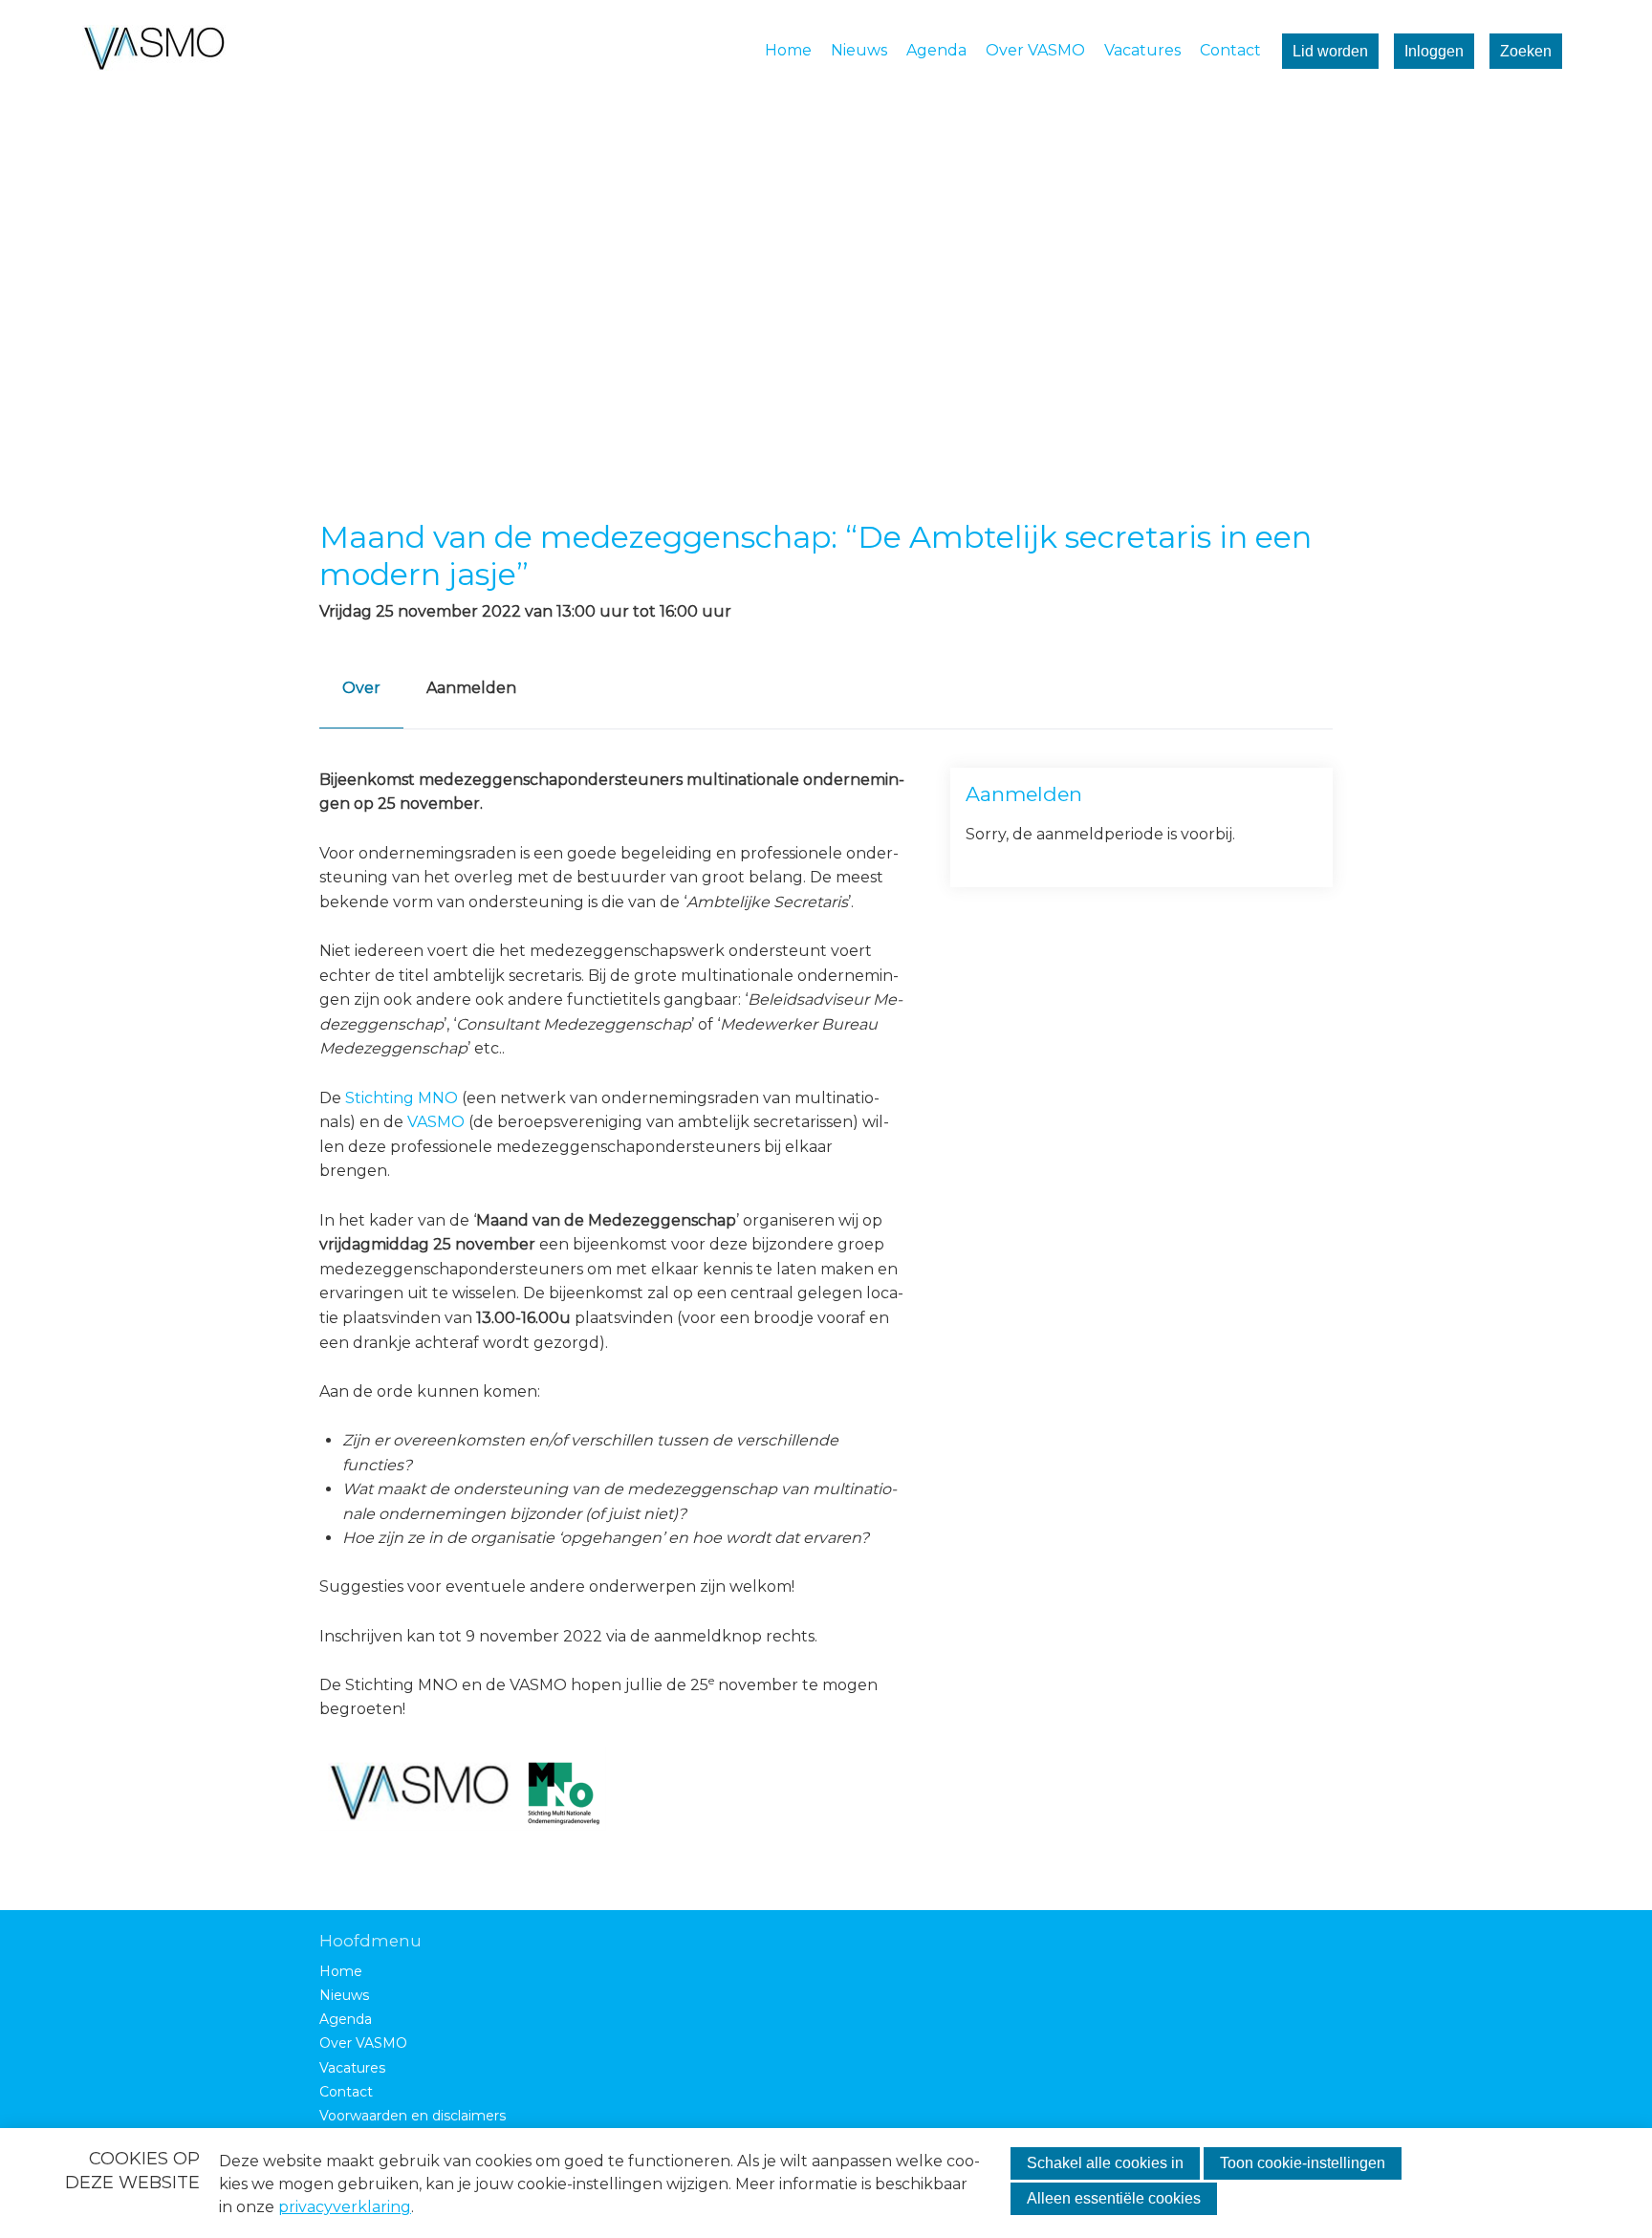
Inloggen (1434, 51)
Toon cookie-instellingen (1303, 2163)
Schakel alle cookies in (1105, 2163)
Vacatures (1142, 50)
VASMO (436, 1122)
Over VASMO (1035, 50)
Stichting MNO (402, 1098)
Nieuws (859, 50)
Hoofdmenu (370, 1941)
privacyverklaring (345, 2207)
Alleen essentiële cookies (1114, 2198)
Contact (1230, 50)
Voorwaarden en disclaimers (413, 2116)
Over (361, 688)
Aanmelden (471, 688)
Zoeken (1526, 51)
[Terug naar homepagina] (154, 51)
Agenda (936, 50)
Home (788, 50)
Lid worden (1330, 51)
